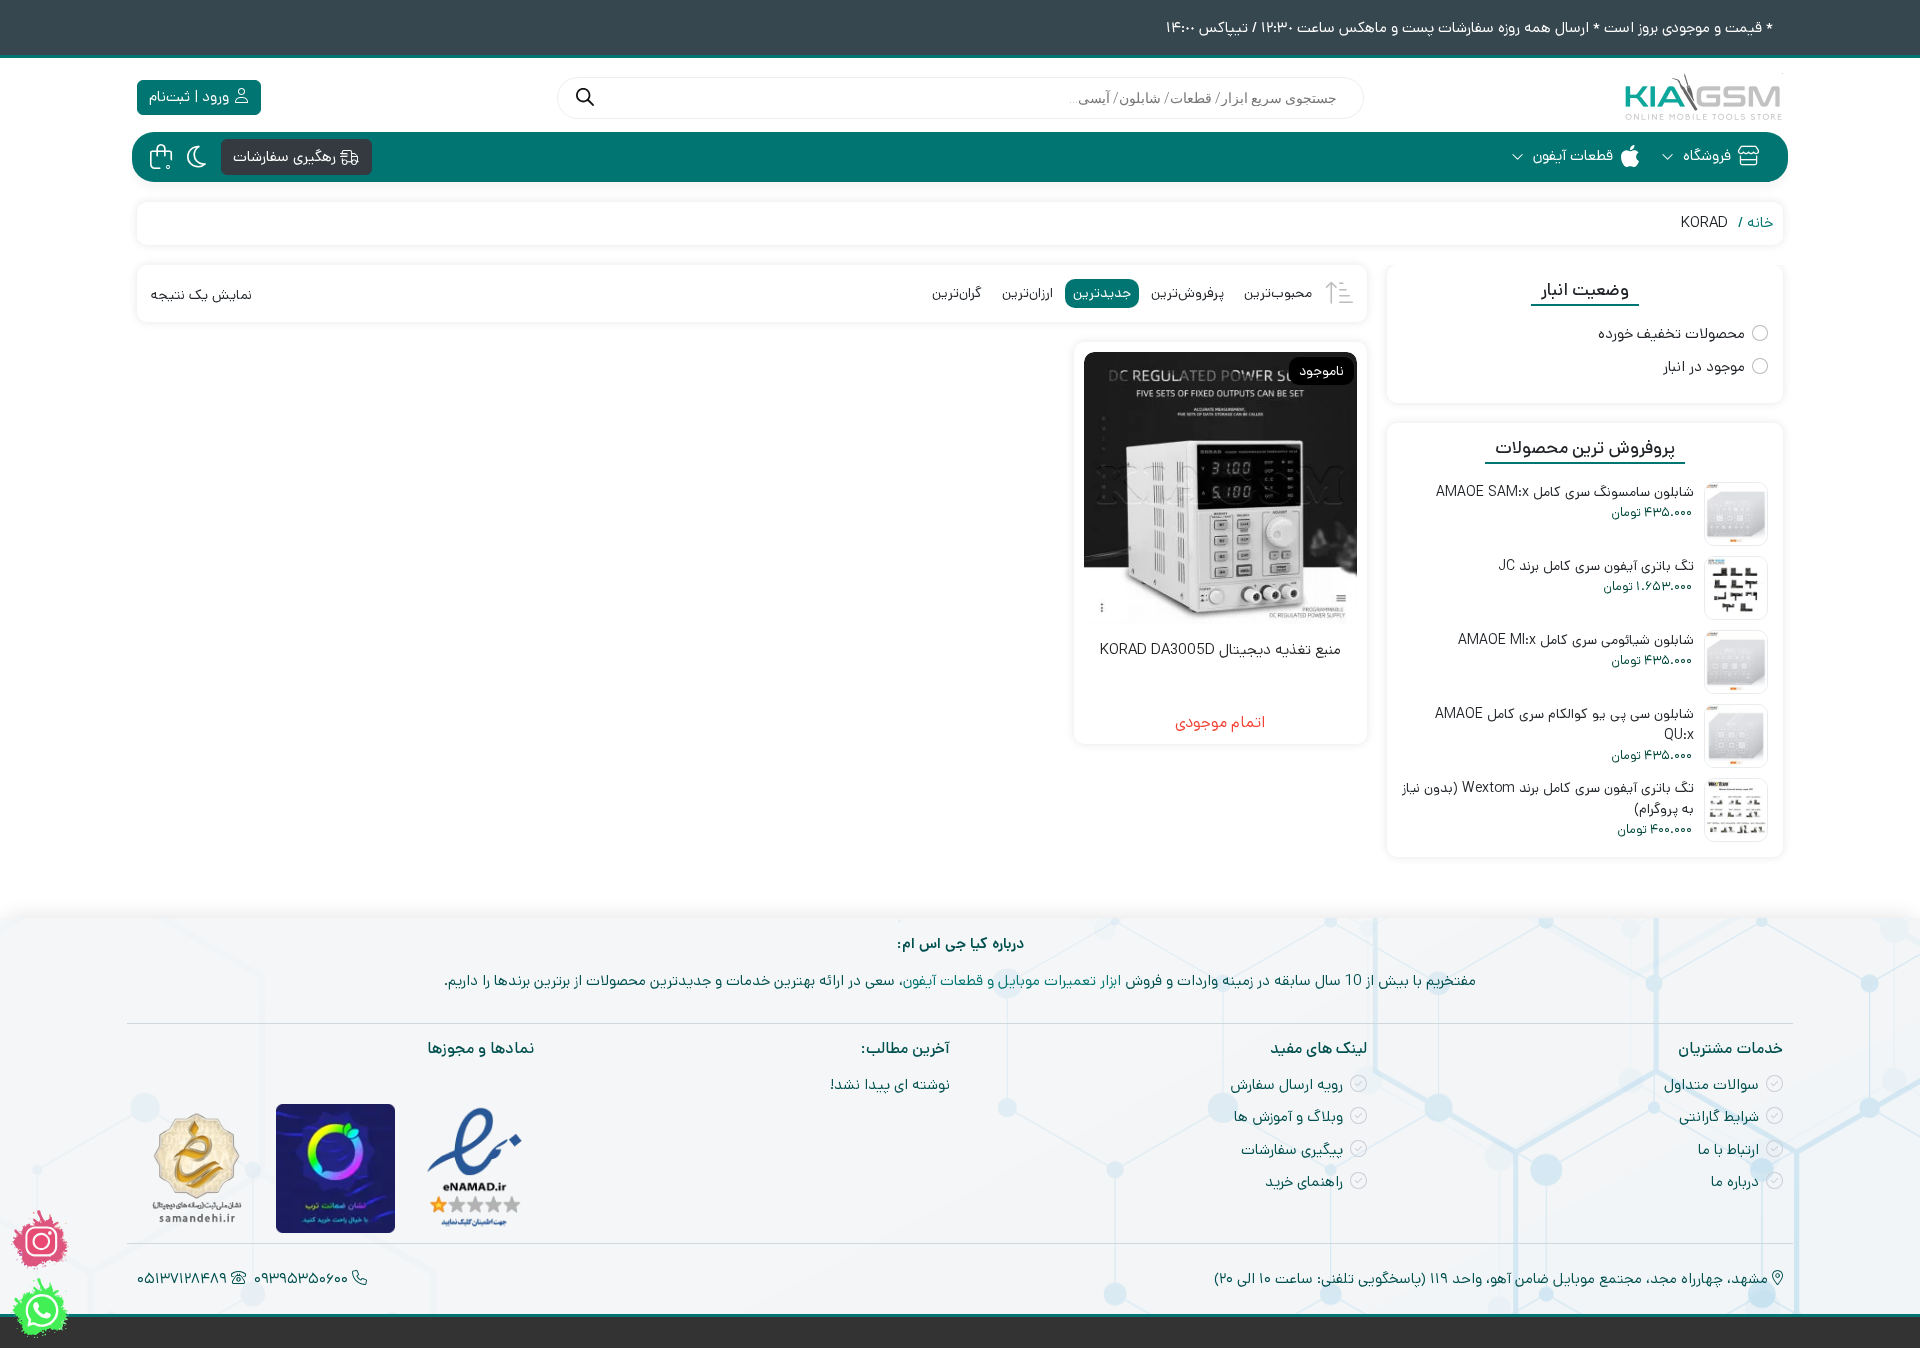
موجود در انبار (1704, 366)
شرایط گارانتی (1719, 1116)
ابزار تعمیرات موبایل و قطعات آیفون (1012, 980)
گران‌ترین (957, 293)
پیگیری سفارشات (1292, 1149)
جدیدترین (1102, 293)
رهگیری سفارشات (286, 156)
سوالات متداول (1711, 1084)
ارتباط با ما (1728, 1149)
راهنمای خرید (1304, 1181)
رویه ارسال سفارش (1286, 1084)
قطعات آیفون (1571, 155)
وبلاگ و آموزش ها (1288, 1116)
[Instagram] (40, 1240)
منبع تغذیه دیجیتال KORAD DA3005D (1220, 649)
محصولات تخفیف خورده (1671, 333)
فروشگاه (1705, 155)
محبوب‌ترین (1278, 293)
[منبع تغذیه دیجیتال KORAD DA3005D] (1220, 488)
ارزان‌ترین (1027, 293)
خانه (1760, 222)
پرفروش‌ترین (1187, 293)
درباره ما (1735, 1181)
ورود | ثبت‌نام (191, 96)
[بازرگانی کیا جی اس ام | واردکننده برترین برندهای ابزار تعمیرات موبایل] (1703, 97)
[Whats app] (40, 1308)
